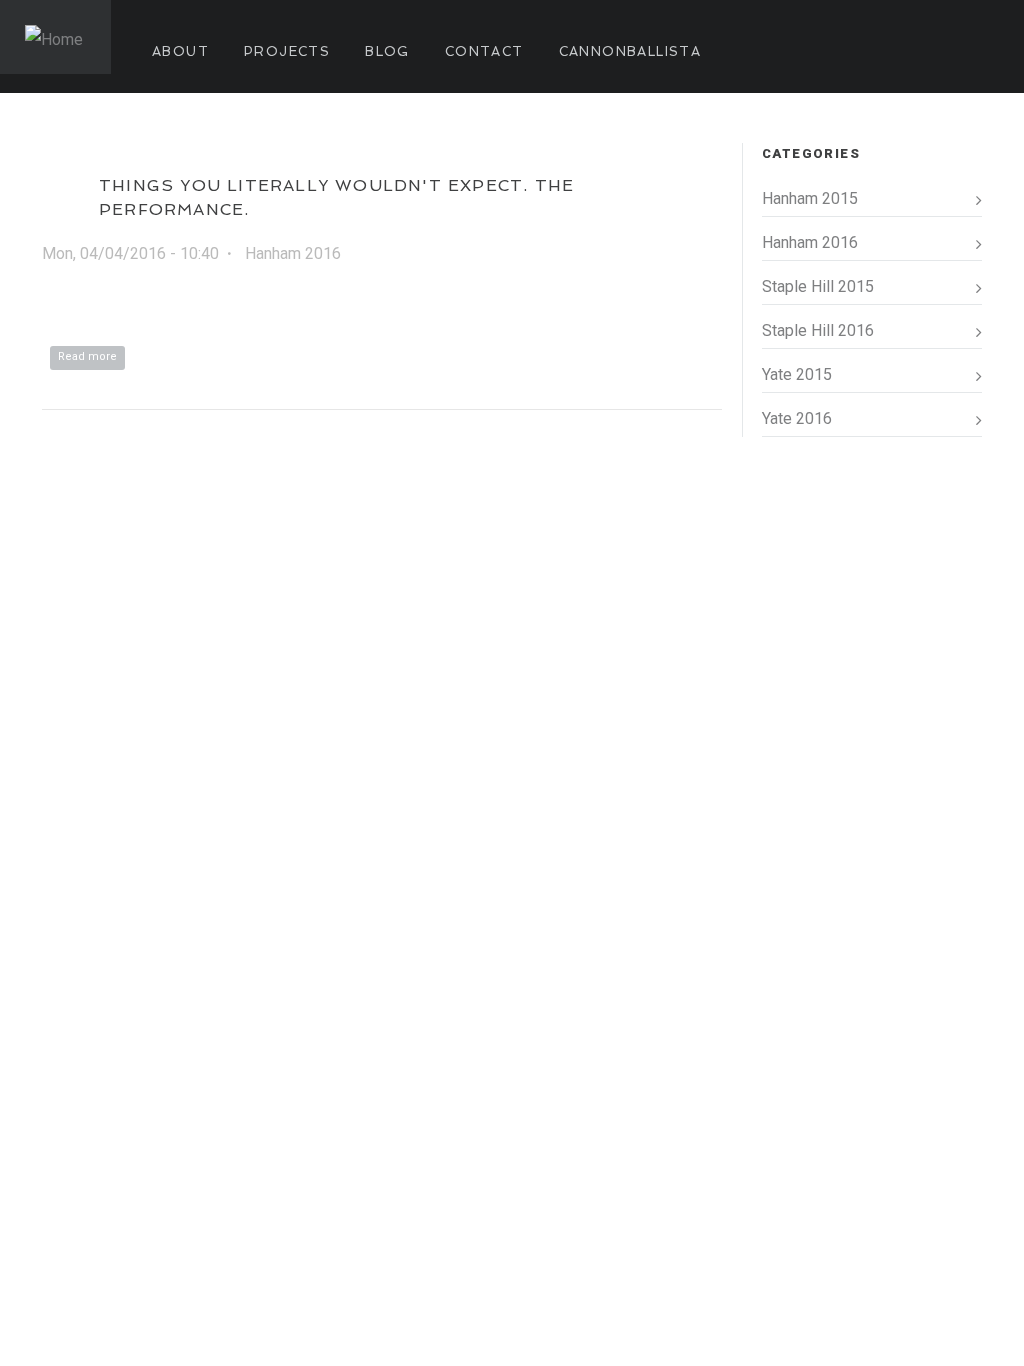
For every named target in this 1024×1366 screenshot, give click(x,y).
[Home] (55, 37)
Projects (287, 51)
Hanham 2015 (810, 198)
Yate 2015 (797, 374)
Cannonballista (630, 51)
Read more (91, 356)
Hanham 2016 (293, 253)
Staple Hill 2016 (818, 330)
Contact (484, 51)
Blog (387, 51)
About (180, 51)
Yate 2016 (797, 418)
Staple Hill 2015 (818, 286)
